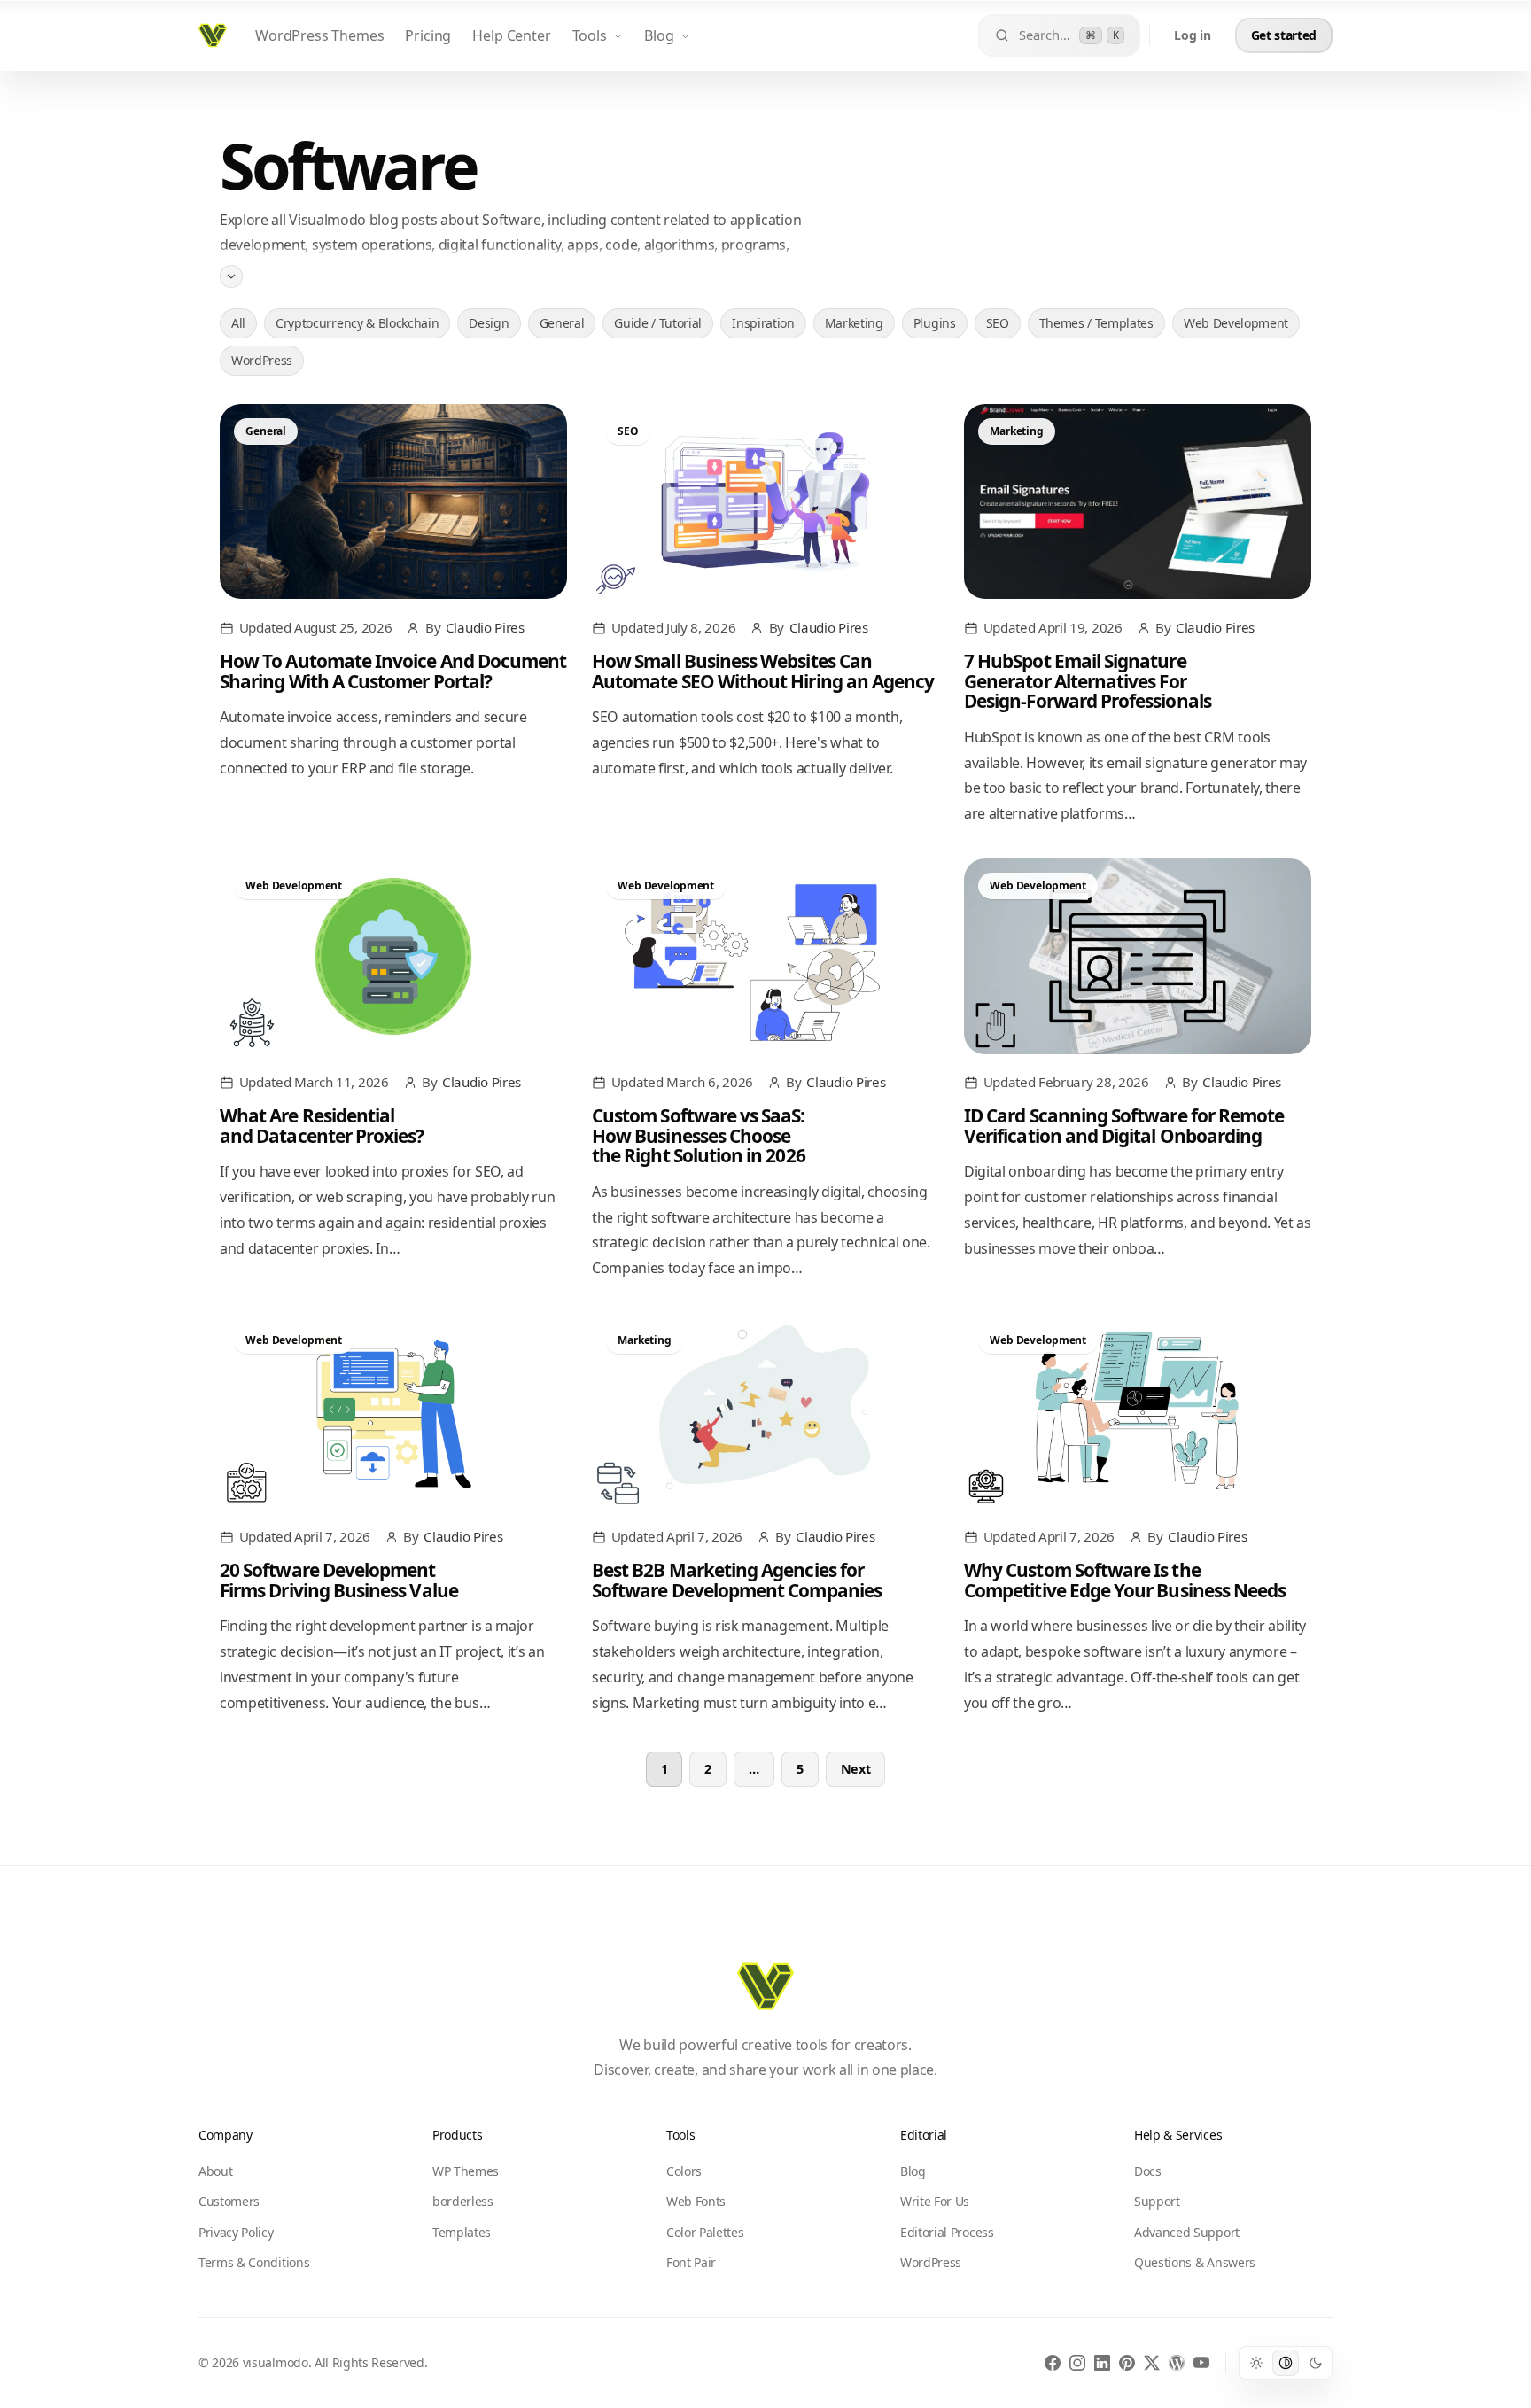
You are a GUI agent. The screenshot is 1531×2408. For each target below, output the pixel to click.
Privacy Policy (236, 2232)
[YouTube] (1201, 2363)
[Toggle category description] (231, 276)
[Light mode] (1255, 2363)
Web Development (1236, 323)
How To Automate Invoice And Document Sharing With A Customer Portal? (393, 671)
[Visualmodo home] (213, 35)
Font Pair (691, 2262)
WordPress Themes (319, 35)
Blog (659, 35)
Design (489, 323)
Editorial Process (947, 2232)
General (562, 323)
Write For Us (935, 2201)
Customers (229, 2201)
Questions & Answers (1195, 2262)
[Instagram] (1077, 2363)
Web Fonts (696, 2201)
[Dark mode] (1316, 2363)
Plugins (935, 323)
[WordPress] (1177, 2363)
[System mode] (1286, 2363)
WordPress (262, 360)
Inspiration (763, 323)
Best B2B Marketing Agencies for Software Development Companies (737, 1580)
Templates (462, 2232)
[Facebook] (1053, 2363)
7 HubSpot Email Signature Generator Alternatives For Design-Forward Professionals (1088, 681)
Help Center (511, 35)
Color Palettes (705, 2232)
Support (1157, 2201)
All (238, 323)
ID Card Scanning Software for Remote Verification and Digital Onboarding (1124, 1125)
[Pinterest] (1127, 2363)
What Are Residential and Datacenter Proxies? (322, 1125)
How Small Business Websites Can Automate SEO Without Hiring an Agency (763, 671)
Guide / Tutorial (658, 323)
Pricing (428, 35)
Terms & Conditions (254, 2262)
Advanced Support (1187, 2232)
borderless (463, 2201)
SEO (998, 323)
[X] (1152, 2363)
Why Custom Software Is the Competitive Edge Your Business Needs (1125, 1580)
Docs (1148, 2171)
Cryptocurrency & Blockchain (357, 323)
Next (856, 1769)
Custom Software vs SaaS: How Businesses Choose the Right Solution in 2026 (699, 1135)
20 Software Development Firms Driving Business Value (339, 1580)
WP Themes (466, 2171)
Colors (684, 2171)
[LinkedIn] (1102, 2363)
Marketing (854, 323)
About (215, 2171)
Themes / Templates (1096, 323)
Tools (590, 35)
